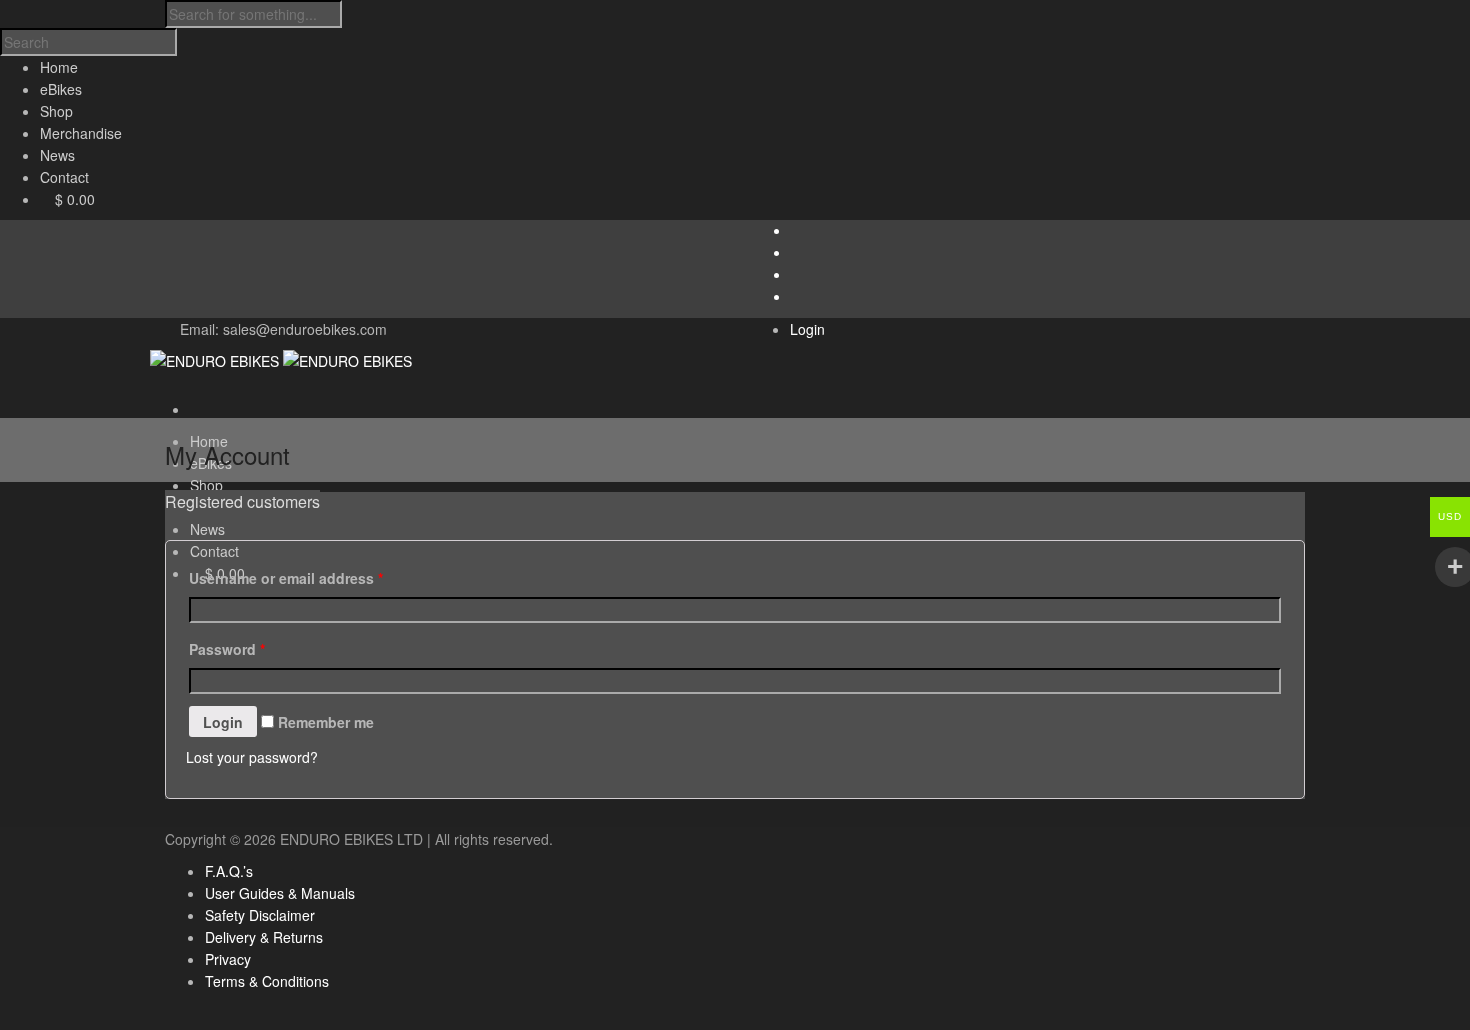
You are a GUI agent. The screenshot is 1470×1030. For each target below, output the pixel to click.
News (207, 529)
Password (227, 649)
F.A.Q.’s (229, 871)
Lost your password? (252, 757)
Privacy (228, 959)
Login (807, 329)
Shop (206, 485)
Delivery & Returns (264, 937)
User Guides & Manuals (280, 893)
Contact (214, 551)
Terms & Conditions (267, 981)
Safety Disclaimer (260, 915)
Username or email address (286, 578)
